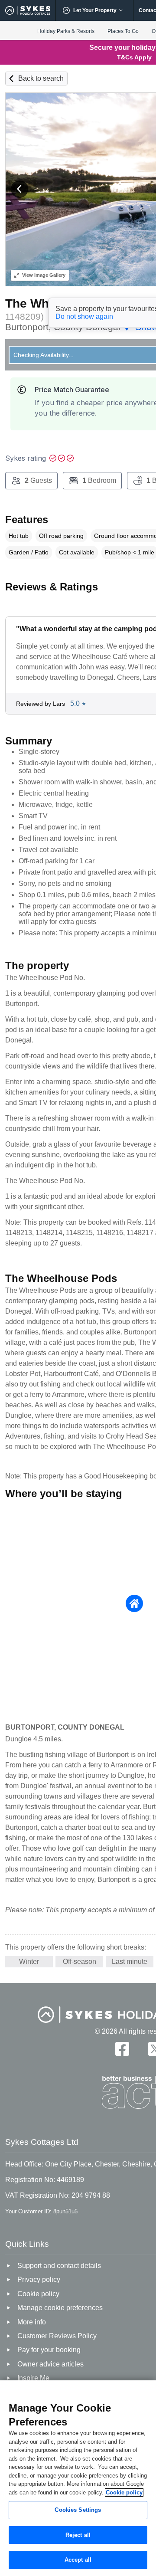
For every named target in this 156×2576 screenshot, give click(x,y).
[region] (78, 2478)
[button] (19, 189)
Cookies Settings (78, 2510)
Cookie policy (124, 2492)
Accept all (78, 2560)
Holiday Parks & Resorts (66, 31)
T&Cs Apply (134, 57)
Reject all (78, 2535)
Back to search (41, 78)
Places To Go (123, 31)
